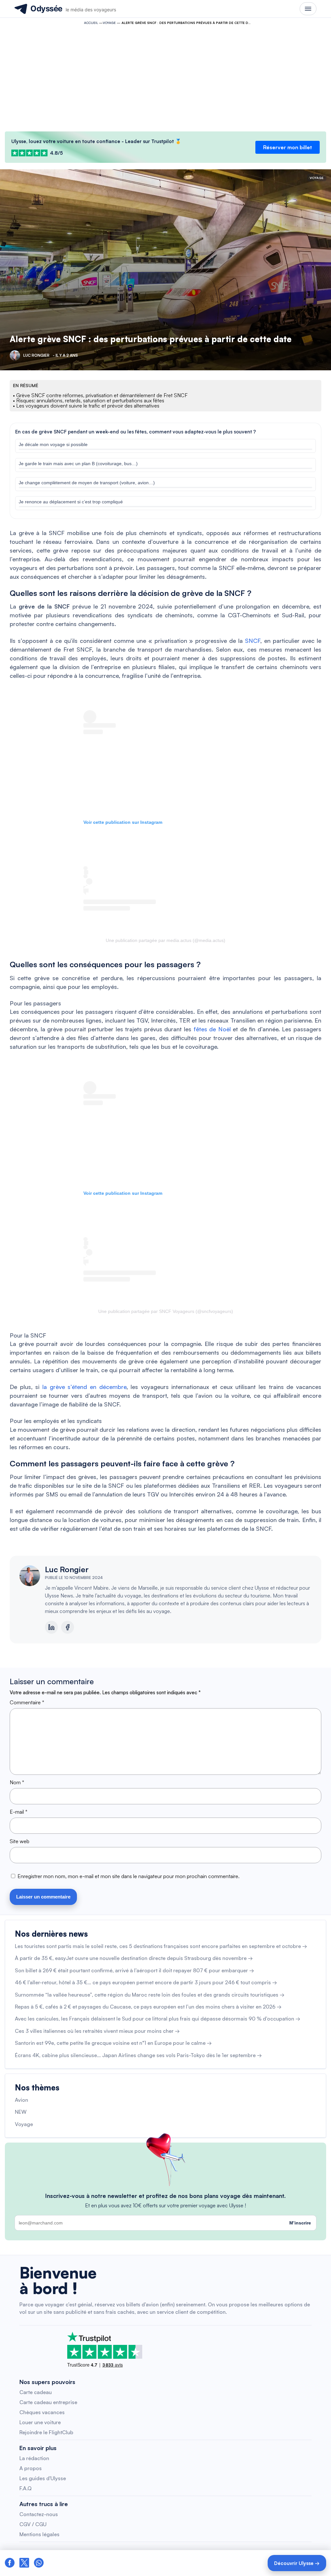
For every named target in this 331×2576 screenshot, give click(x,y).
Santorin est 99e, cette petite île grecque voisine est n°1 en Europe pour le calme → (113, 2043)
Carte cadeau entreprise (48, 2402)
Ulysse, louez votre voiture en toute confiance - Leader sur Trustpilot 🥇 (96, 141)
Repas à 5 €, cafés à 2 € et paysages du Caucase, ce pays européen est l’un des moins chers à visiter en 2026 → (148, 2007)
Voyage (109, 23)
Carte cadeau (36, 2392)
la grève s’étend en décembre (84, 1387)
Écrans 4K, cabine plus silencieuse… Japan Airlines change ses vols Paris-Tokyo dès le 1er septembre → (138, 2055)
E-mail (19, 1812)
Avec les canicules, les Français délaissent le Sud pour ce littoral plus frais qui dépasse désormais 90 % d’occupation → (158, 2019)
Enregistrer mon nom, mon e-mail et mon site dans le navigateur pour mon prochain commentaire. (128, 1876)
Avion (21, 2100)
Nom (17, 1782)
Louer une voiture (40, 2422)
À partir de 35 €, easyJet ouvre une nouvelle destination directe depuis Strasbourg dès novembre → (134, 1958)
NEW (21, 2112)
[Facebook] (68, 1627)
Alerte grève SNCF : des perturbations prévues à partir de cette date (151, 339)
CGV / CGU (33, 2524)
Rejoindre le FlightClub (46, 2432)
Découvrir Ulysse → (297, 2563)
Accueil (91, 23)
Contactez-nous (39, 2514)
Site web (20, 1841)
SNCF (253, 641)
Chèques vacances (42, 2412)
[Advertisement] (165, 76)
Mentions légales (39, 2534)
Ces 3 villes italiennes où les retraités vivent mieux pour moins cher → (97, 2031)
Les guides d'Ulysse (43, 2478)
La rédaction (34, 2458)
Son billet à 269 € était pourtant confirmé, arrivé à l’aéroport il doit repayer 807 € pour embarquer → (134, 1970)
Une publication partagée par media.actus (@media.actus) (165, 940)
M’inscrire (300, 2223)
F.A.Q (26, 2488)
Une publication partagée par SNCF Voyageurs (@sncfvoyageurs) (166, 1311)
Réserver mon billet (288, 147)
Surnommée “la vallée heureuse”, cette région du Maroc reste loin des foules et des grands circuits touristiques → (150, 1995)
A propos (31, 2468)
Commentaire (27, 1702)
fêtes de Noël (212, 1029)
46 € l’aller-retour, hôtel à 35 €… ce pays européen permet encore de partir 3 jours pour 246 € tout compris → (146, 1982)
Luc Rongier (67, 1569)
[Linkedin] (51, 1627)
